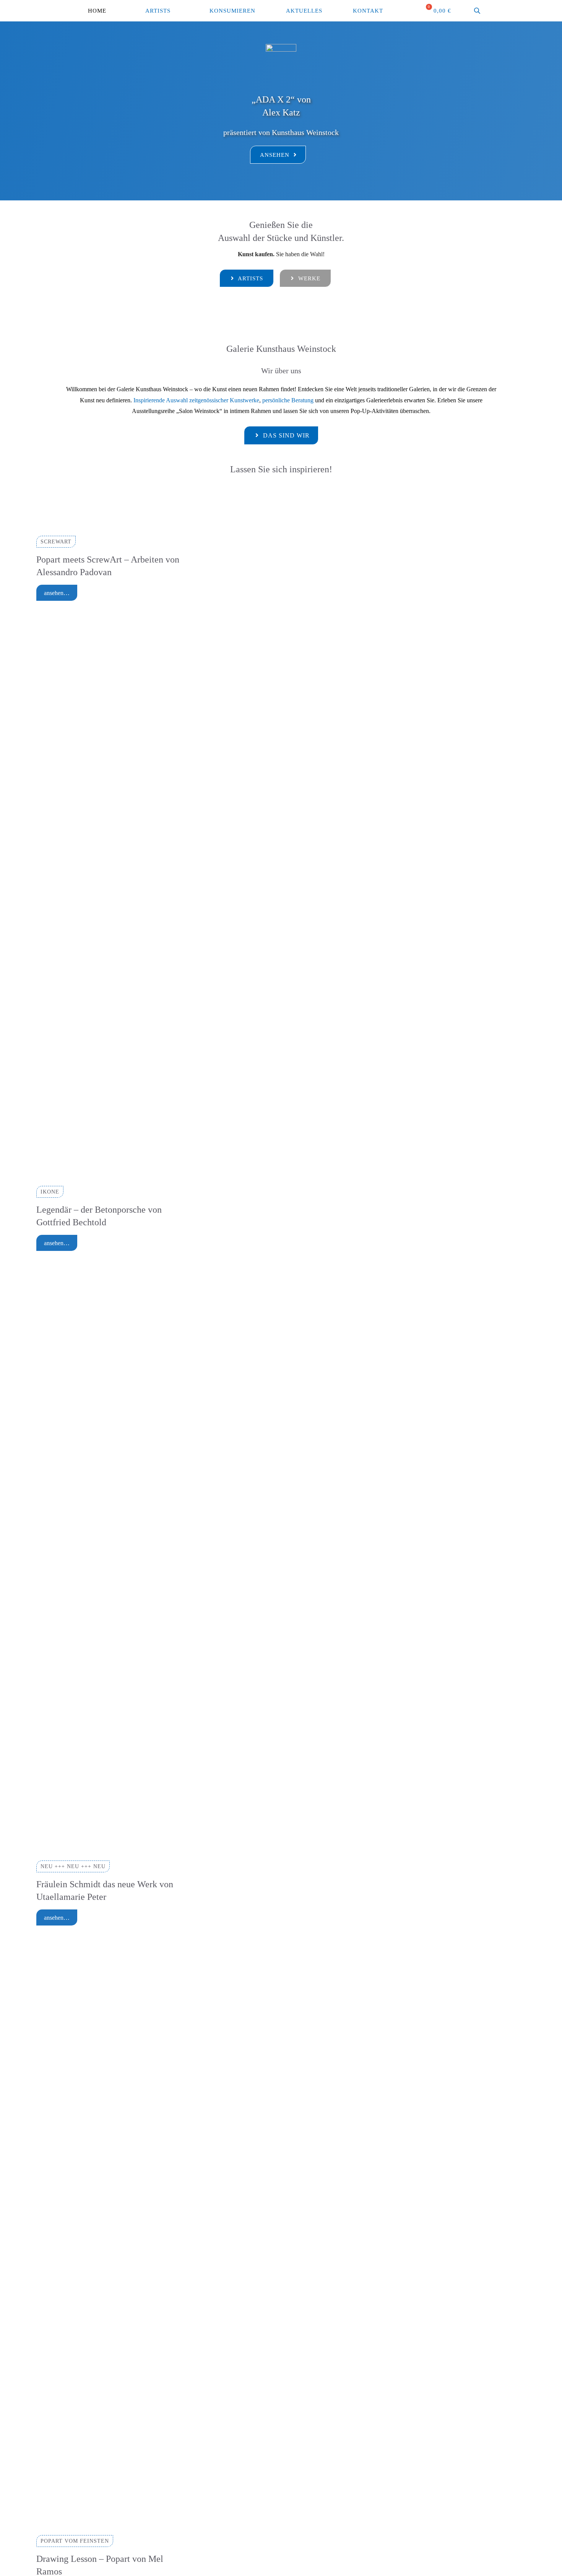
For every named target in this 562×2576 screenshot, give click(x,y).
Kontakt (368, 11)
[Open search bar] (478, 11)
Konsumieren (232, 11)
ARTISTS (158, 11)
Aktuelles (304, 11)
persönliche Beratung (289, 400)
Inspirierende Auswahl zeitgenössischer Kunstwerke (196, 400)
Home (97, 11)
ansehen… (57, 593)
